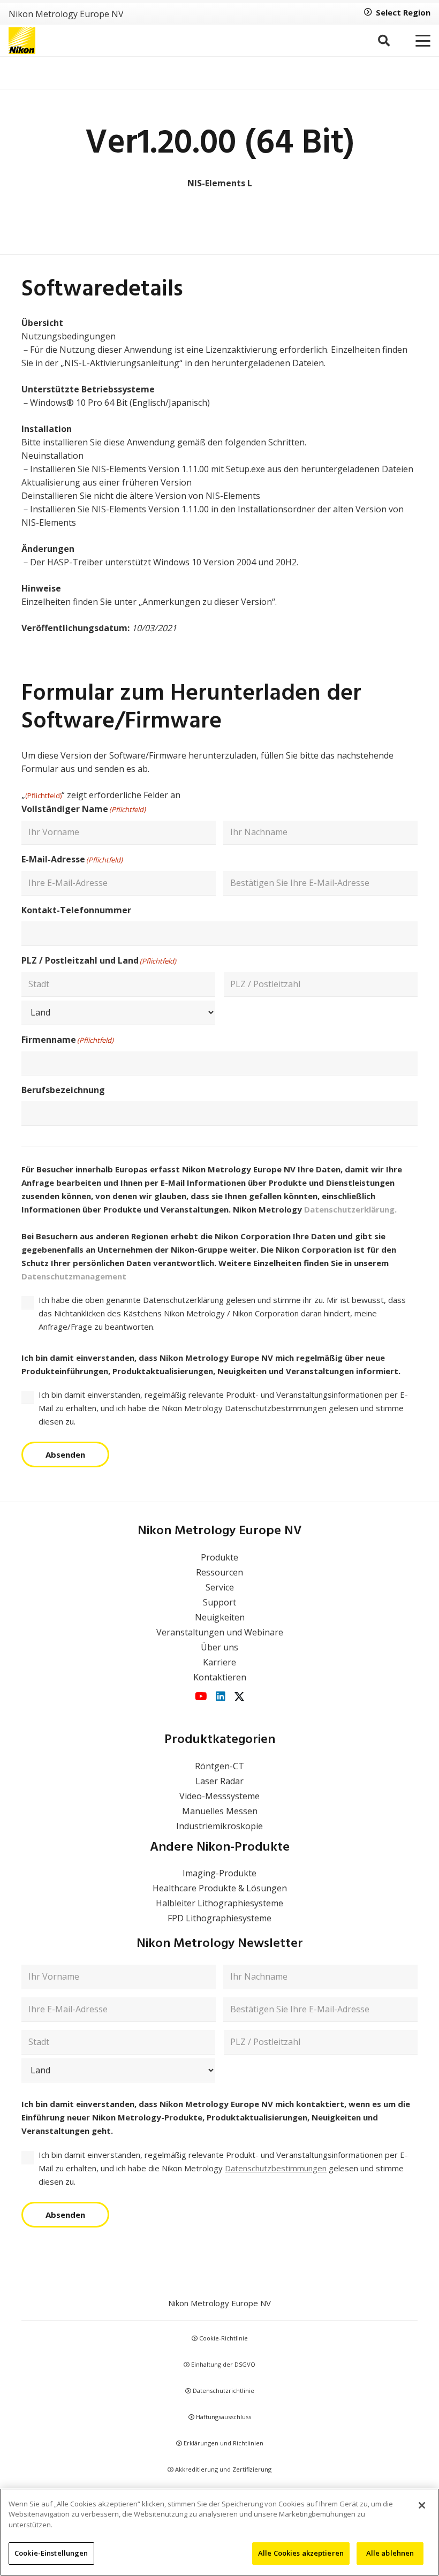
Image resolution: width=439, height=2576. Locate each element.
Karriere (219, 1662)
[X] (239, 1697)
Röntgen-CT (219, 1766)
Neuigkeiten (220, 1617)
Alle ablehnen (390, 2553)
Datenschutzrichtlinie (223, 2391)
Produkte (219, 1557)
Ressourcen (219, 1572)
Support (219, 1602)
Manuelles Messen (220, 1811)
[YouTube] (201, 1696)
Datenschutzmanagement (74, 1276)
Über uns (219, 1647)
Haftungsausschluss (223, 2417)
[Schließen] (422, 2505)
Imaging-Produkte (219, 1873)
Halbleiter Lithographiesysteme (219, 1903)
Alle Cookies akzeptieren (301, 2553)
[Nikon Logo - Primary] (22, 41)
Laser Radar (219, 1781)
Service (220, 1587)
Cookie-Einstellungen (51, 2553)
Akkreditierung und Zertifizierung (222, 2469)
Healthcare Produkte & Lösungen (220, 1888)
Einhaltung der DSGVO (222, 2364)
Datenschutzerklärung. (350, 1209)
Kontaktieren (220, 1677)
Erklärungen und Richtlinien (223, 2443)
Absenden (65, 1454)
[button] (383, 41)
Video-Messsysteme (219, 1796)
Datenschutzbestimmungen (276, 2168)
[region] (219, 2532)
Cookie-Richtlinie (223, 2338)
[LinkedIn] (221, 1696)
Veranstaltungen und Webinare (220, 1632)
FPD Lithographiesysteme (219, 1918)
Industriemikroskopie (219, 1826)
